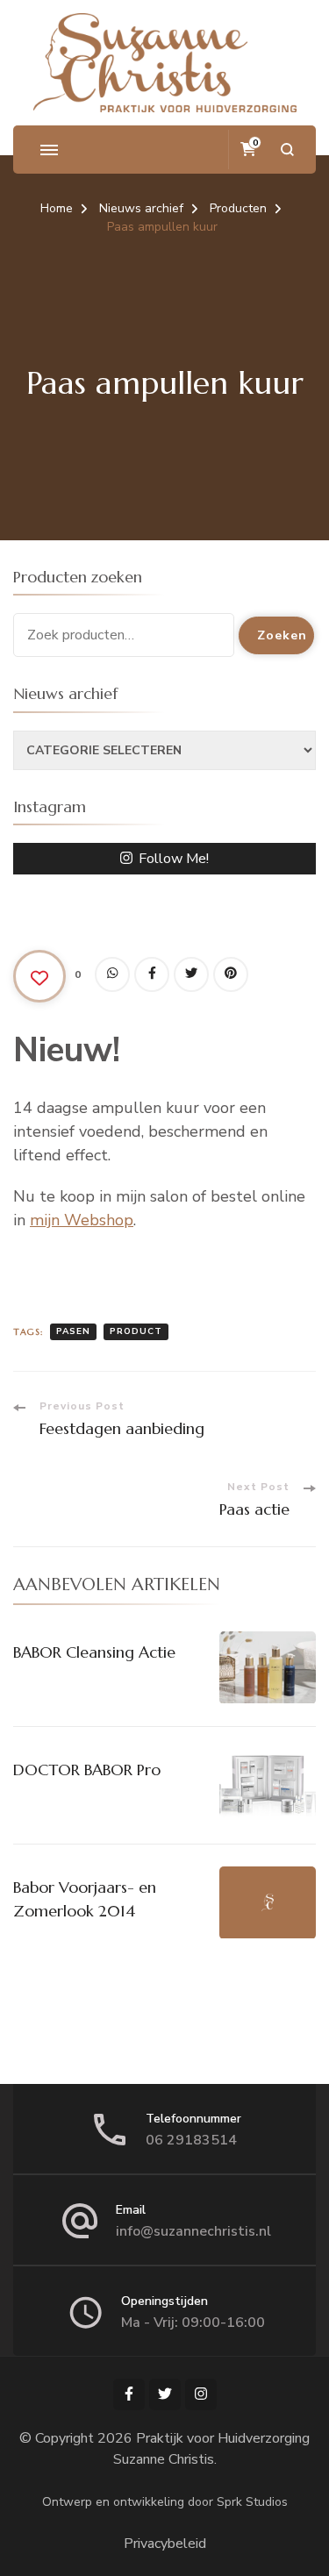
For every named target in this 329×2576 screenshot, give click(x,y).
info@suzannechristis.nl (193, 2231)
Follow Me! (174, 859)
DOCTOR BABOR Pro (87, 1770)
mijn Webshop (82, 1220)
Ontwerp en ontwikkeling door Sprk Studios (165, 2502)
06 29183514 (191, 2140)
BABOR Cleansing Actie (94, 1652)
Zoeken (282, 635)
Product (136, 1331)
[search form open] (287, 150)
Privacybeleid (165, 2544)
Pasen (73, 1331)
